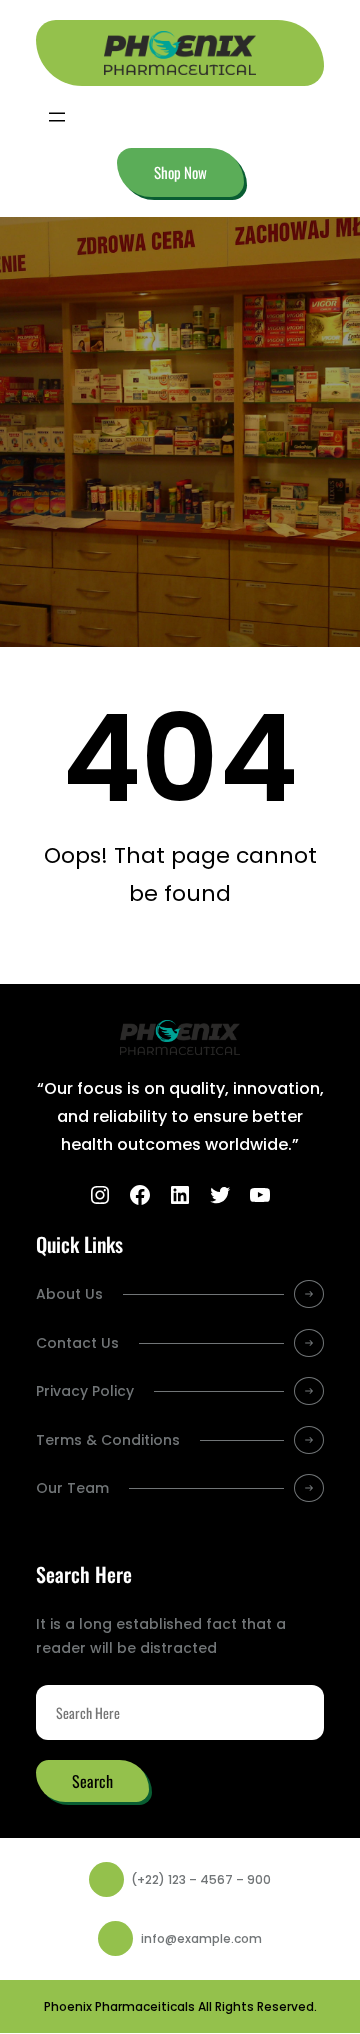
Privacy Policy (85, 1391)
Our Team (72, 1488)
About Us (69, 1294)
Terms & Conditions (108, 1440)
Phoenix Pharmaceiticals (119, 2006)
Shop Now (180, 172)
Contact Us (77, 1343)
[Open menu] (57, 117)
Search (92, 1781)
